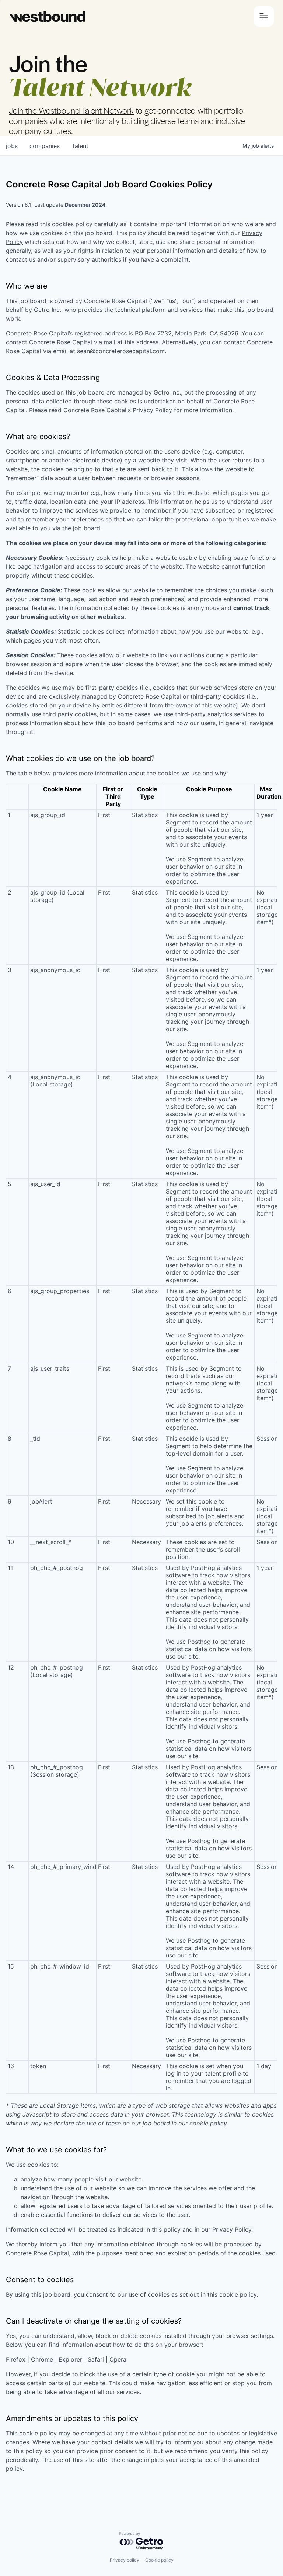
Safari (96, 2359)
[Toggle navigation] (264, 16)
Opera (118, 2359)
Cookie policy (159, 2560)
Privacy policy (125, 2560)
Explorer (70, 2359)
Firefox (16, 2359)
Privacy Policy (152, 410)
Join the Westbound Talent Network (71, 110)
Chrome (42, 2359)
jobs (12, 146)
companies (45, 146)
